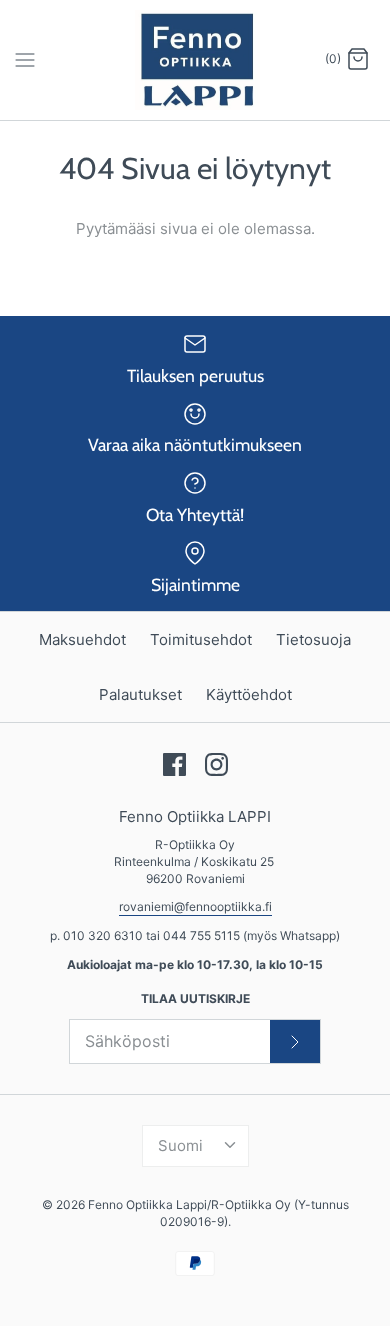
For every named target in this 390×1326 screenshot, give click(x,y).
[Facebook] (174, 764)
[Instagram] (216, 764)
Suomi (180, 1145)
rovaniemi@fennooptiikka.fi (195, 906)
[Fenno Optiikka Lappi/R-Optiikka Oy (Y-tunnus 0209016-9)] (195, 60)
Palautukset (140, 694)
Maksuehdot (82, 639)
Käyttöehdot (249, 694)
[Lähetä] (295, 1041)
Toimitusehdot (201, 639)
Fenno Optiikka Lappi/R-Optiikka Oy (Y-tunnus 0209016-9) (218, 1213)
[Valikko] (25, 59)
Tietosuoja (313, 639)
